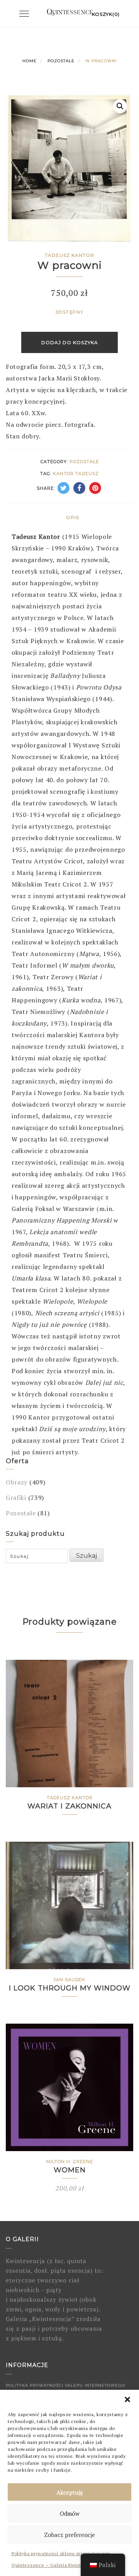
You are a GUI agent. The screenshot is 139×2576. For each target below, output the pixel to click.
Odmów (70, 2513)
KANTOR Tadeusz (76, 474)
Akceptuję (70, 2492)
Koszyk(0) (106, 14)
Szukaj (86, 1556)
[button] (127, 2399)
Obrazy (17, 1482)
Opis (73, 517)
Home (30, 61)
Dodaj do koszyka (70, 342)
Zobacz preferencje (69, 2535)
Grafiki (16, 1498)
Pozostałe (61, 61)
